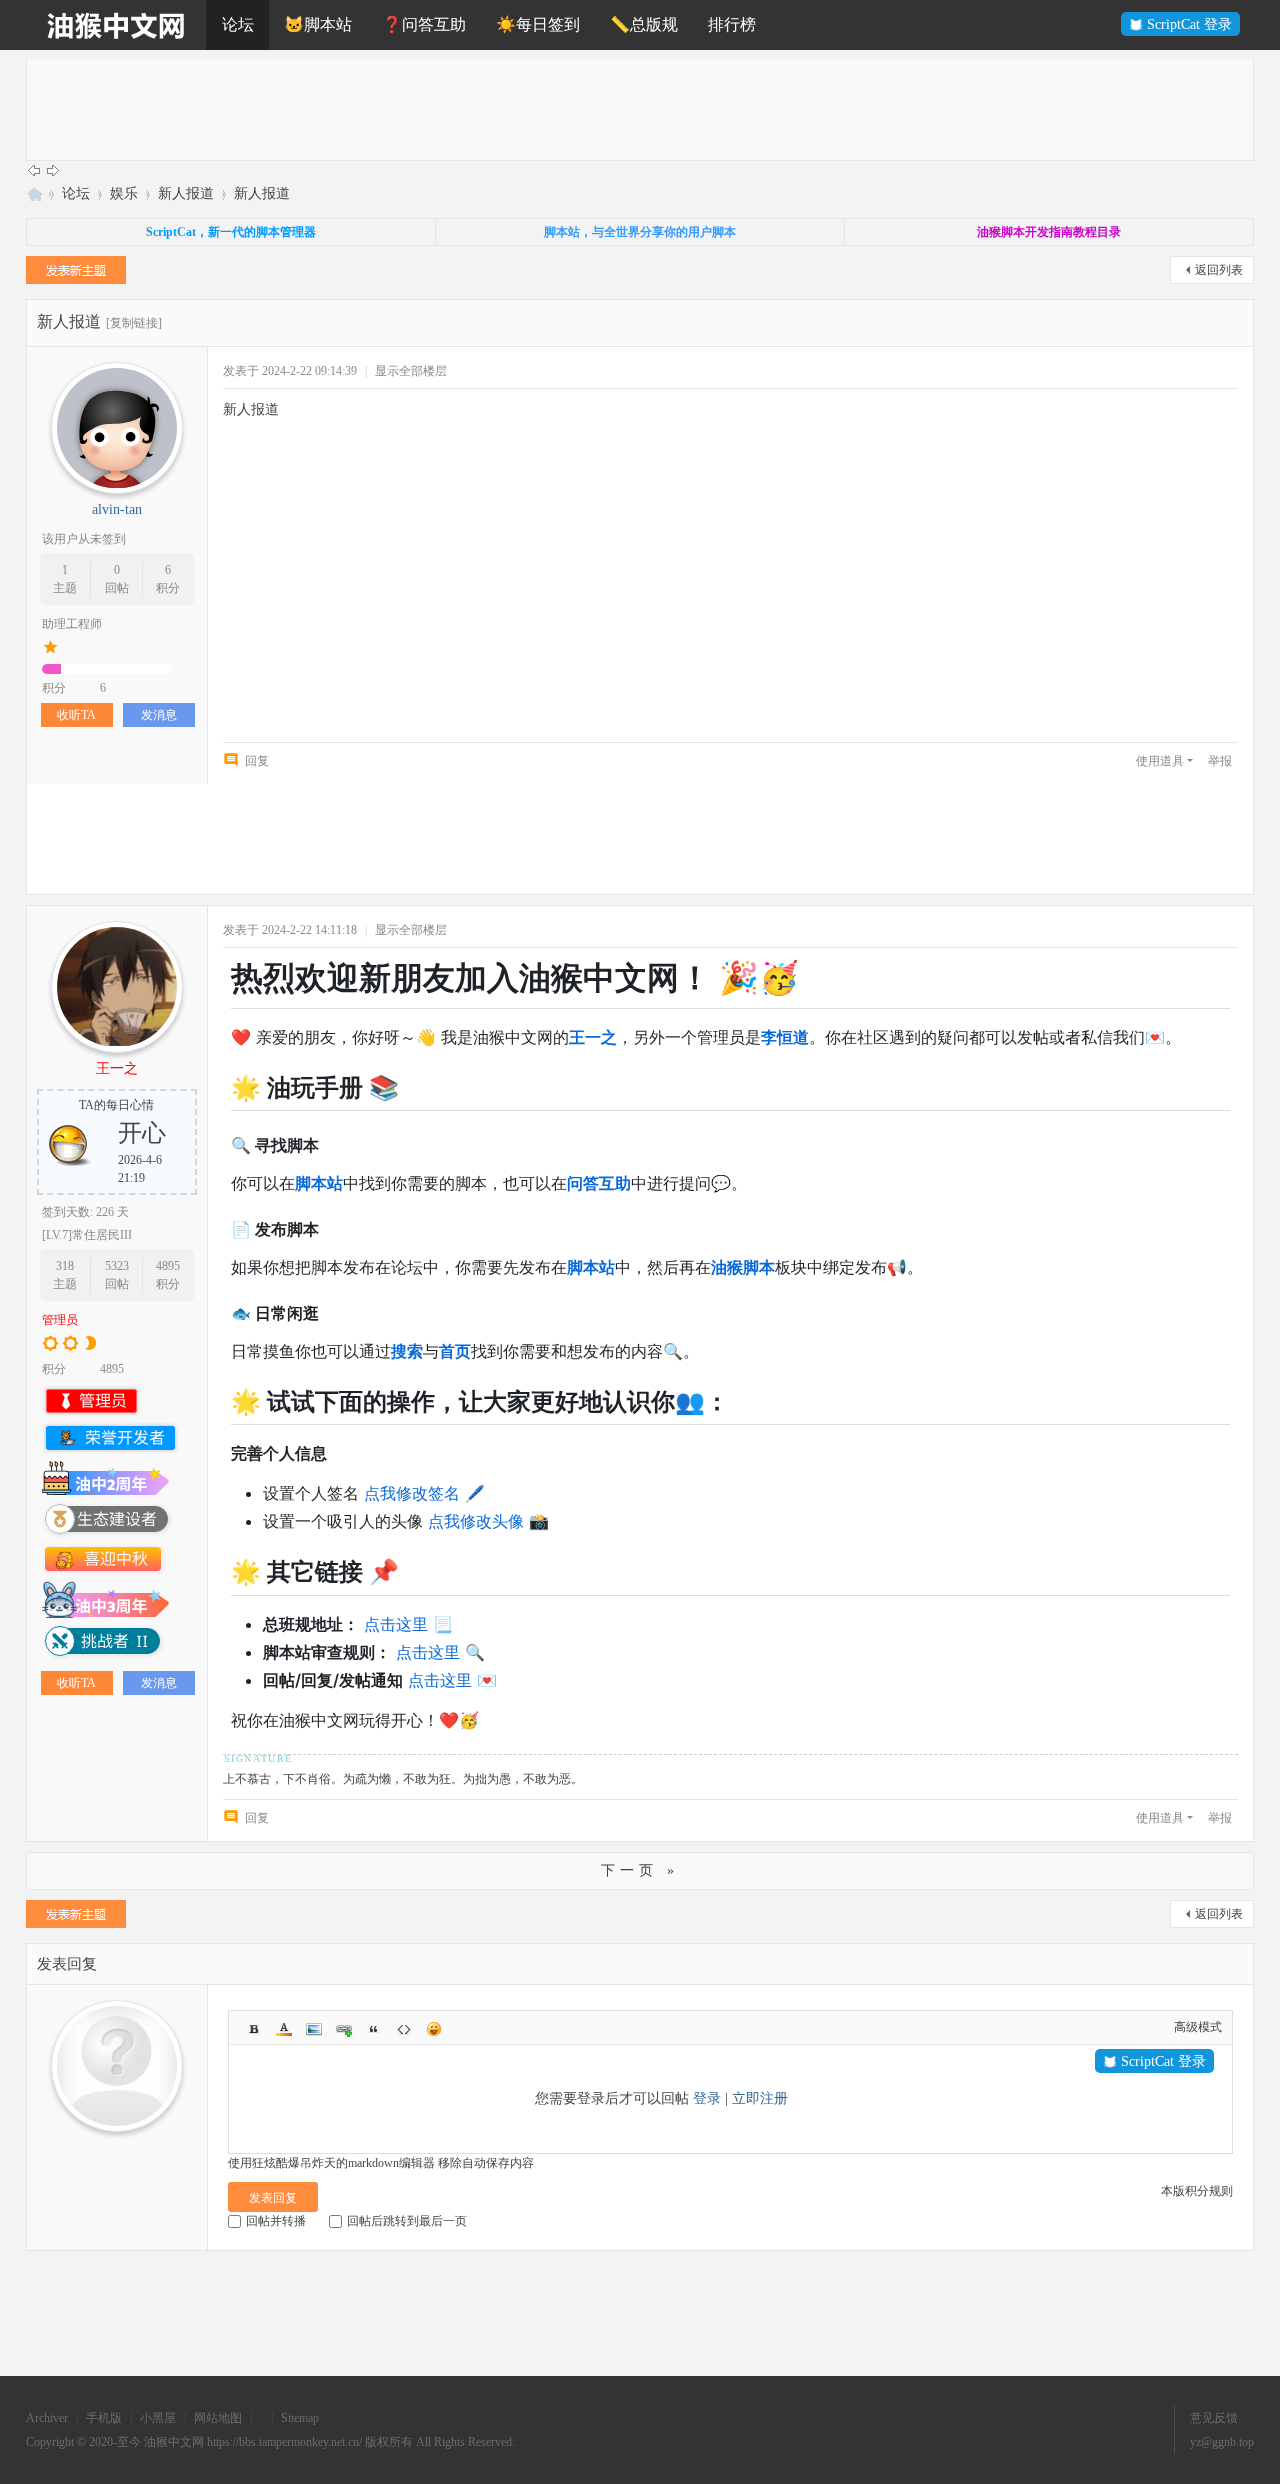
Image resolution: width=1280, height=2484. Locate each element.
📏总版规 (644, 24)
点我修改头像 (476, 1521)
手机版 (104, 2418)
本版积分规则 (1197, 2191)
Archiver (47, 2418)
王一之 (117, 1068)
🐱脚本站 (318, 24)
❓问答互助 (424, 24)
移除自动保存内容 (486, 2163)
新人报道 (186, 193)
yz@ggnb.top (1222, 2442)
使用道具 (1160, 761)
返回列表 (1219, 270)
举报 (1220, 761)
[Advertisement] (627, 110)
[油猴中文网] (116, 25)
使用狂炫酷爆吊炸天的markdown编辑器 (331, 2163)
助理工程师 (72, 624)
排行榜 (732, 24)
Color (284, 2029)
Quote (374, 2029)
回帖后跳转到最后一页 (407, 2221)
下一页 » (640, 1870)
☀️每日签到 (538, 24)
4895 (168, 1266)
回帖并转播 (276, 2221)
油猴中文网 (34, 193)
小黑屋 (158, 2418)
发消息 (159, 715)
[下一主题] (53, 170)
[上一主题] (34, 170)
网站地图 (218, 2418)
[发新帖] (76, 272)
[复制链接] (134, 323)
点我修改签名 (412, 1493)
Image (314, 2029)
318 (65, 1266)
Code (404, 2029)
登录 (707, 2098)
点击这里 (396, 1624)
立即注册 (760, 2098)
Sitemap (300, 2418)
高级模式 (1198, 2027)
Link (344, 2029)
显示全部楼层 (411, 371)
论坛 (238, 24)
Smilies (434, 2029)
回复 (257, 761)
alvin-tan (117, 509)
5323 (117, 1266)
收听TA (76, 715)
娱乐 (124, 193)
